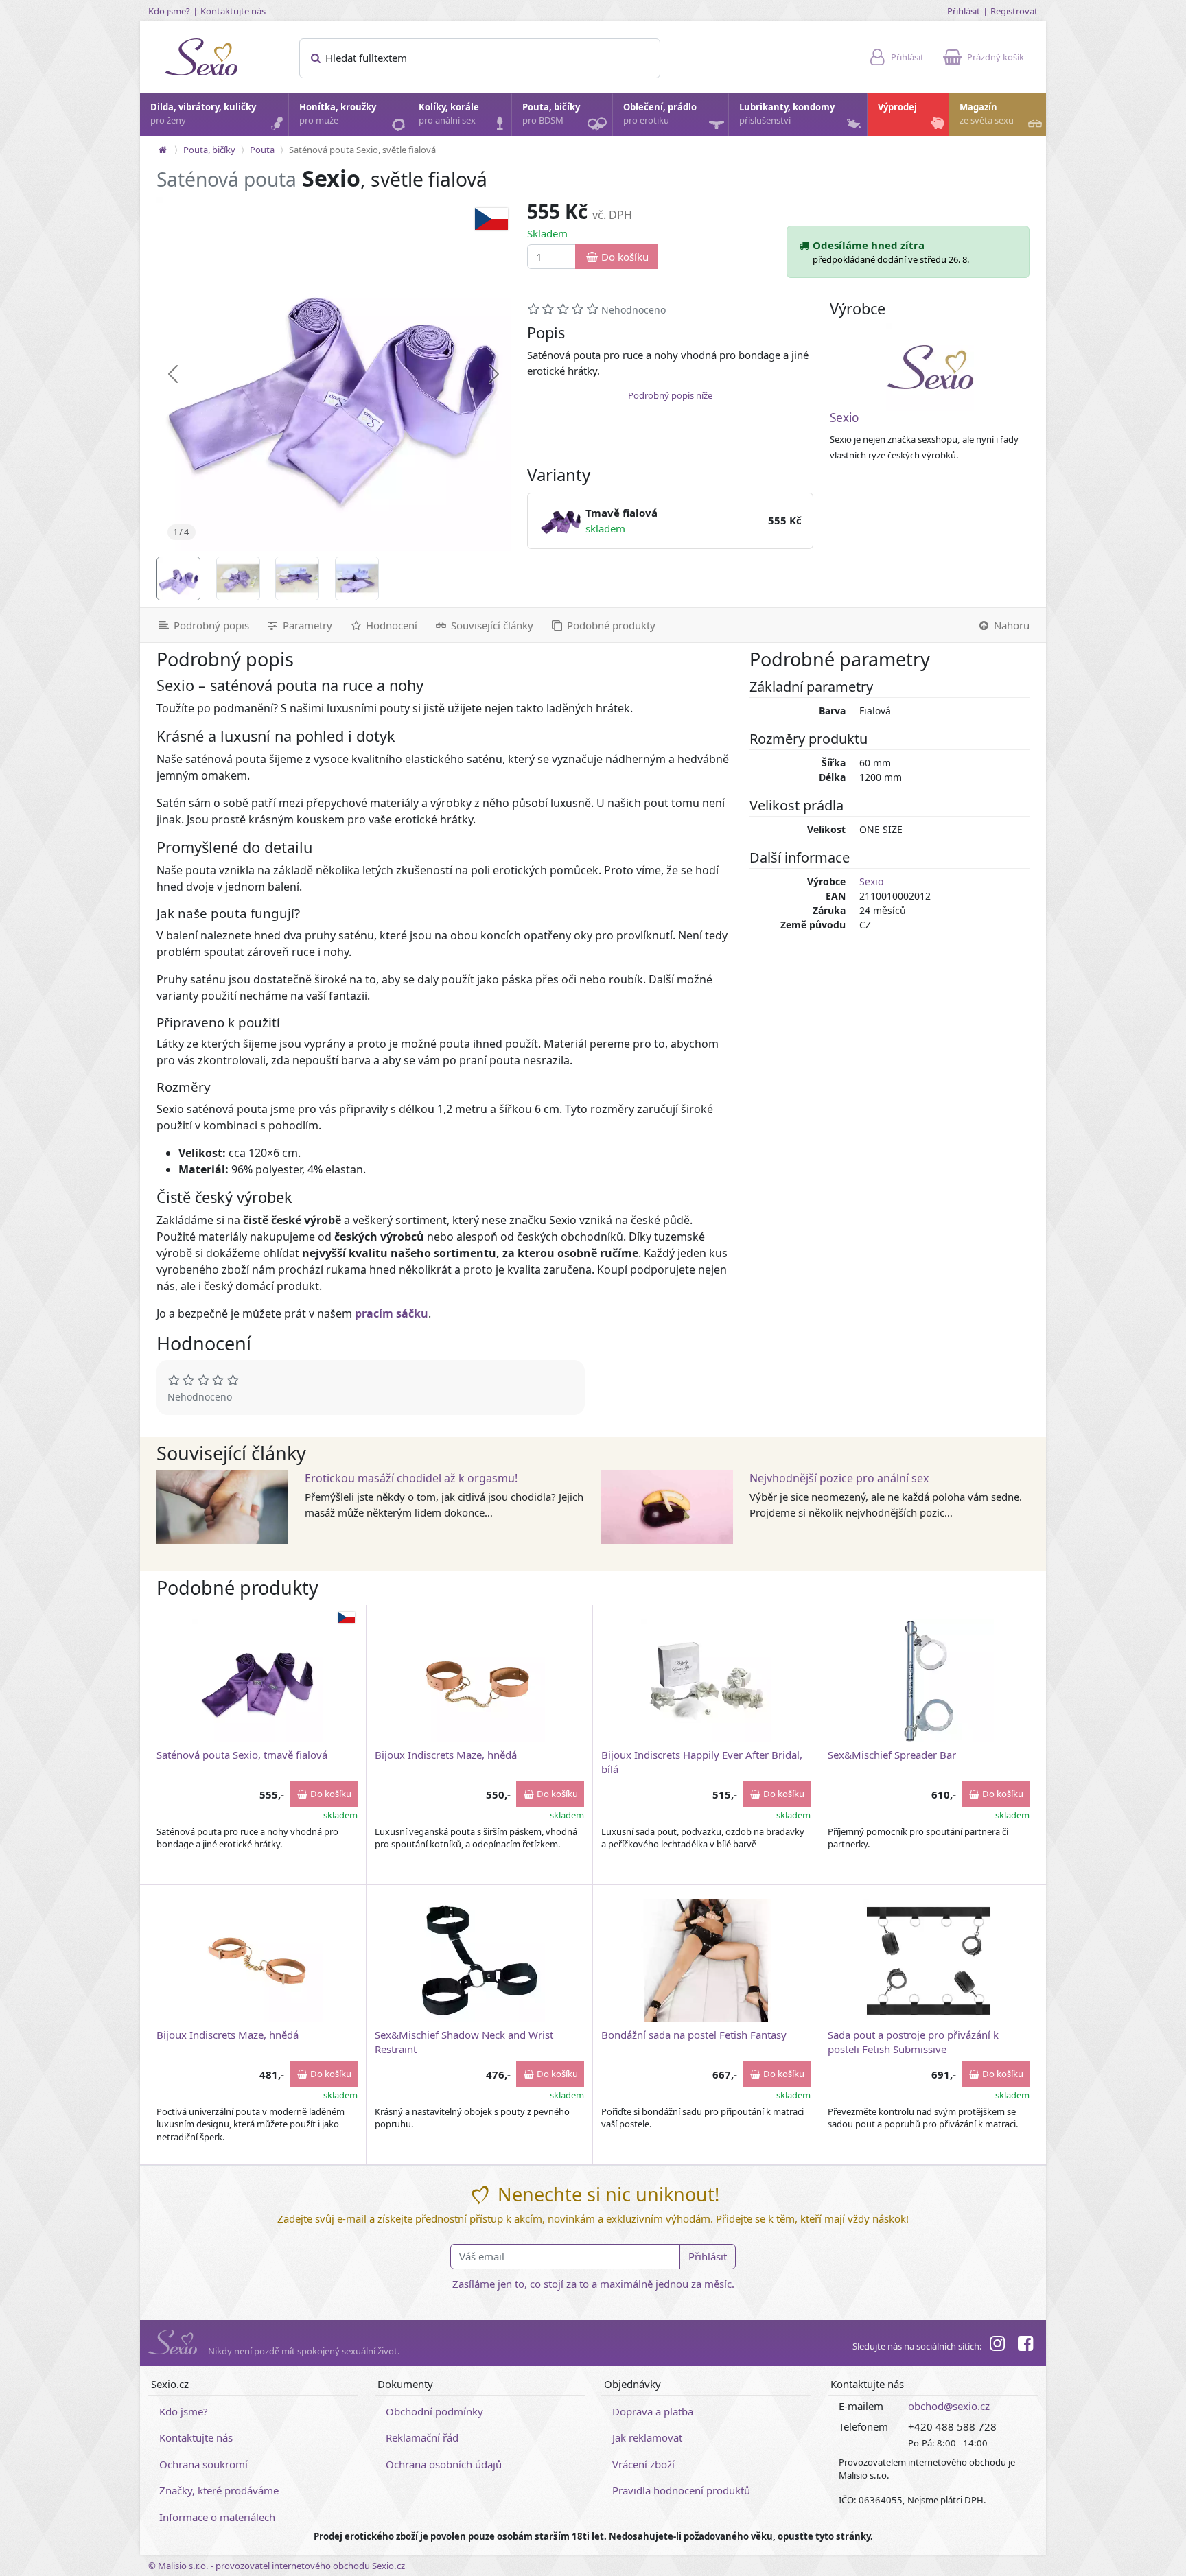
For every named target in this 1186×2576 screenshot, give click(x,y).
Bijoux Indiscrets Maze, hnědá (446, 1755)
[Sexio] (930, 367)
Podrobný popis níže (670, 395)
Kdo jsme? (169, 11)
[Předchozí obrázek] (173, 374)
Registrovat (1014, 11)
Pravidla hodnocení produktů (681, 2490)
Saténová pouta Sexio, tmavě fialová (242, 1755)
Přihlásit (964, 11)
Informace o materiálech (217, 2517)
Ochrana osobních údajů (444, 2464)
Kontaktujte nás (233, 11)
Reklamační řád (422, 2437)
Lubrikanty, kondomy (787, 114)
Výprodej (897, 107)
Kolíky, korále (449, 114)
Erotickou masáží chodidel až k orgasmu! (411, 1478)
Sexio (844, 418)
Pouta (262, 150)
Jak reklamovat (647, 2437)
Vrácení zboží (643, 2464)
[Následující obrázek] (494, 374)
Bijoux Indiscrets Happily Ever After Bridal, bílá (702, 1762)
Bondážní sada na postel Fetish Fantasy (694, 2035)
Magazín (987, 114)
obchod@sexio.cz (949, 2406)
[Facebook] (1025, 2345)
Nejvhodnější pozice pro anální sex (839, 1478)
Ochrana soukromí (204, 2464)
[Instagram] (997, 2345)
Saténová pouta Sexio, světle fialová (362, 150)
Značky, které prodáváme (219, 2490)
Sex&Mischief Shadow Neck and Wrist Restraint (464, 2042)
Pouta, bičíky (551, 114)
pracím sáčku (392, 1313)
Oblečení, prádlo (660, 114)
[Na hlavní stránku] (163, 150)
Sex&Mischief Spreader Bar (892, 1755)
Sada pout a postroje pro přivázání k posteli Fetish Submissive (913, 2042)
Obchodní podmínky (434, 2411)
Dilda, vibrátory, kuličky (203, 114)
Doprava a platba (653, 2411)
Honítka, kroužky (338, 114)
